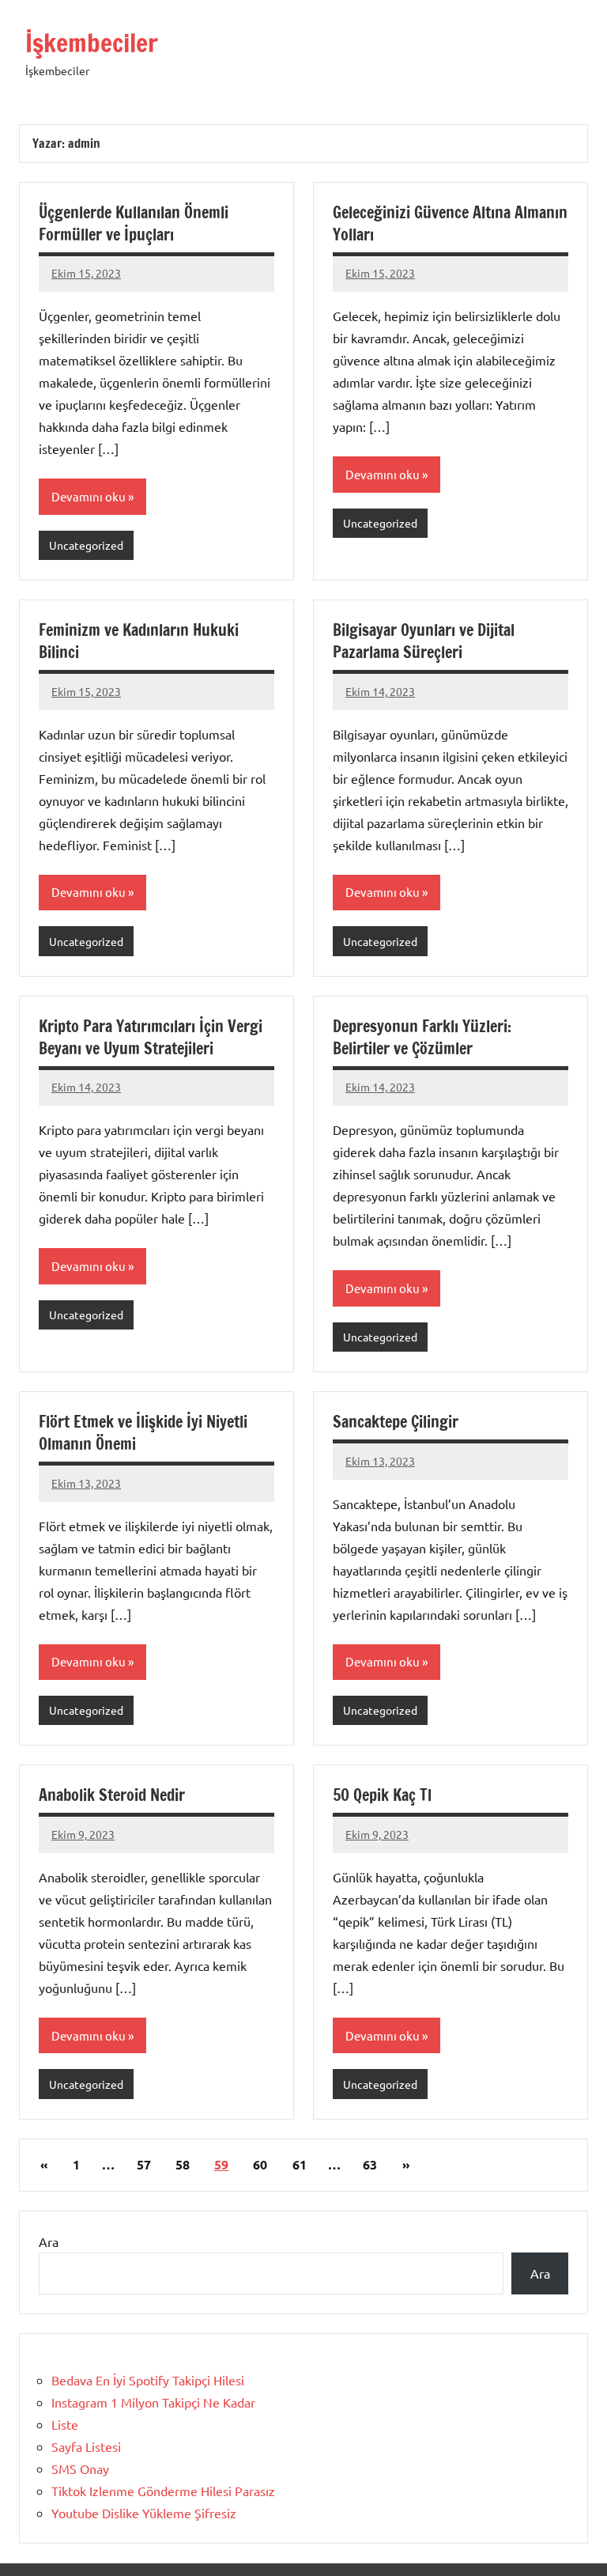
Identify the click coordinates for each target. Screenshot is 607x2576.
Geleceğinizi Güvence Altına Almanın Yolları (450, 223)
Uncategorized (86, 545)
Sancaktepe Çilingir (396, 1422)
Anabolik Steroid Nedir (112, 1795)
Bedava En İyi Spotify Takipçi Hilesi (148, 2380)
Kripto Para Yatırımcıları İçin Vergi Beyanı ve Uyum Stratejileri (151, 1037)
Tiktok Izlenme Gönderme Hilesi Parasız (163, 2491)
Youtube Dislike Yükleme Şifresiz (144, 2513)
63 (370, 2164)
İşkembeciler (92, 43)
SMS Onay (80, 2468)
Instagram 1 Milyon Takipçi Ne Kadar (153, 2402)
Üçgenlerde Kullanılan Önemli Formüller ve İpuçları (134, 223)
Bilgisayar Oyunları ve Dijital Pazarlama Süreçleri (424, 641)
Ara (49, 2241)
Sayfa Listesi (86, 2446)
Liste (65, 2424)
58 (183, 2164)
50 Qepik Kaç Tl (382, 1795)
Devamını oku (89, 496)
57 (144, 2164)
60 (260, 2164)
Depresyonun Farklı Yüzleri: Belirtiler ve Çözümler (422, 1037)
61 (300, 2164)
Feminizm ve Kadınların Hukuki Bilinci (139, 641)
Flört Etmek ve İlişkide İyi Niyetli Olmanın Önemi (143, 1433)
